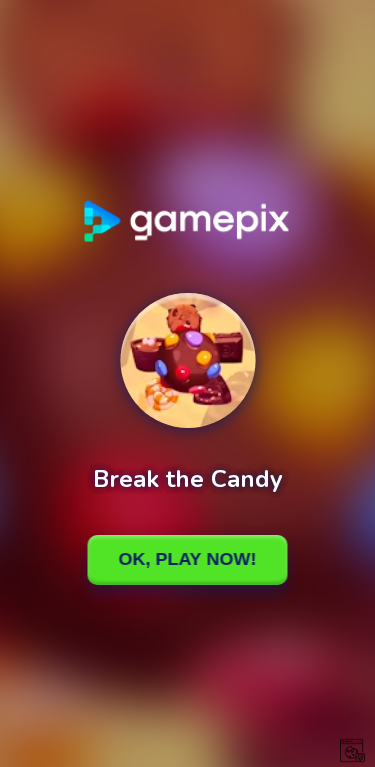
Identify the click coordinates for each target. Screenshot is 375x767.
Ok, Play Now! (188, 559)
